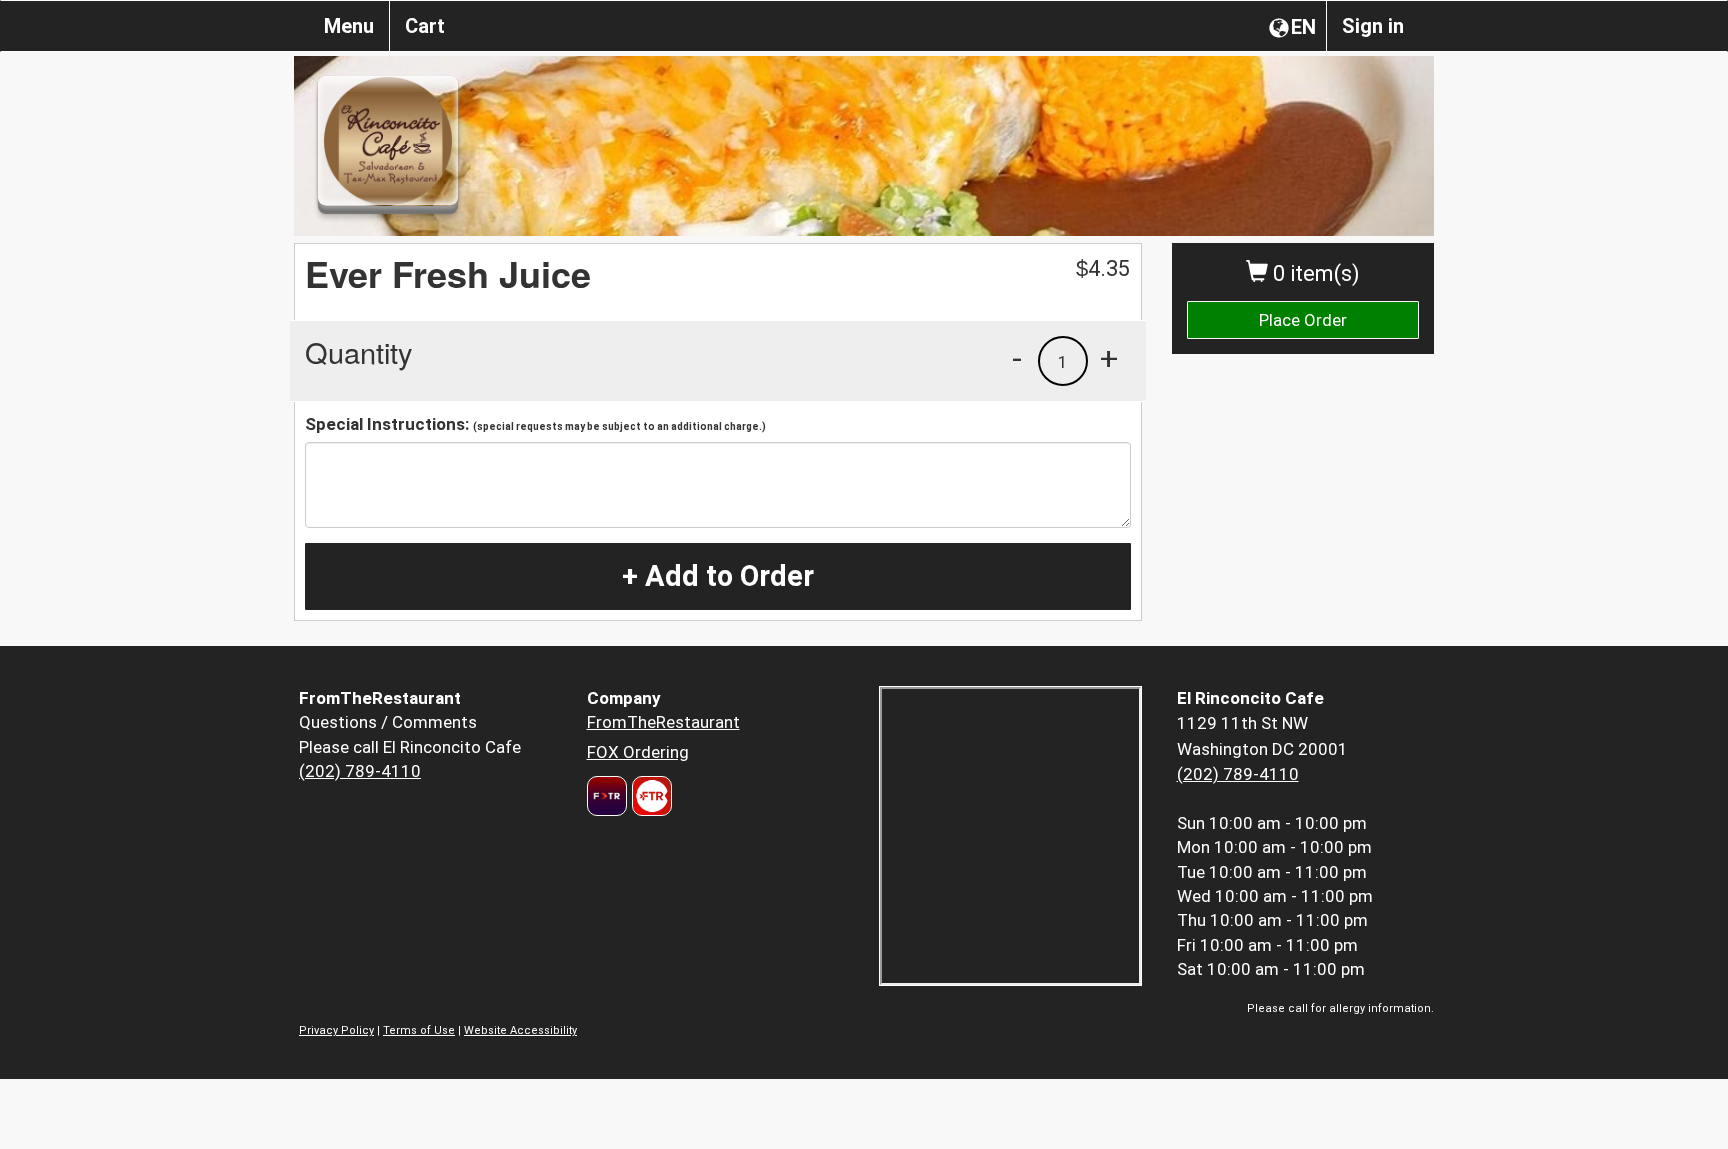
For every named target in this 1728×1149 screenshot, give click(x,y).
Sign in (1373, 26)
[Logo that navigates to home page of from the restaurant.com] (607, 796)
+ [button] (1109, 358)
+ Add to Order (718, 576)
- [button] (1017, 358)
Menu (349, 26)
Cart (425, 26)
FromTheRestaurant (663, 722)
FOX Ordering (638, 752)
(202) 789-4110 (360, 771)
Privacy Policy (336, 1030)
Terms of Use (419, 1030)
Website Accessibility (520, 1030)
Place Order (1303, 320)
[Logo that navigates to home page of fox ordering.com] (649, 796)
